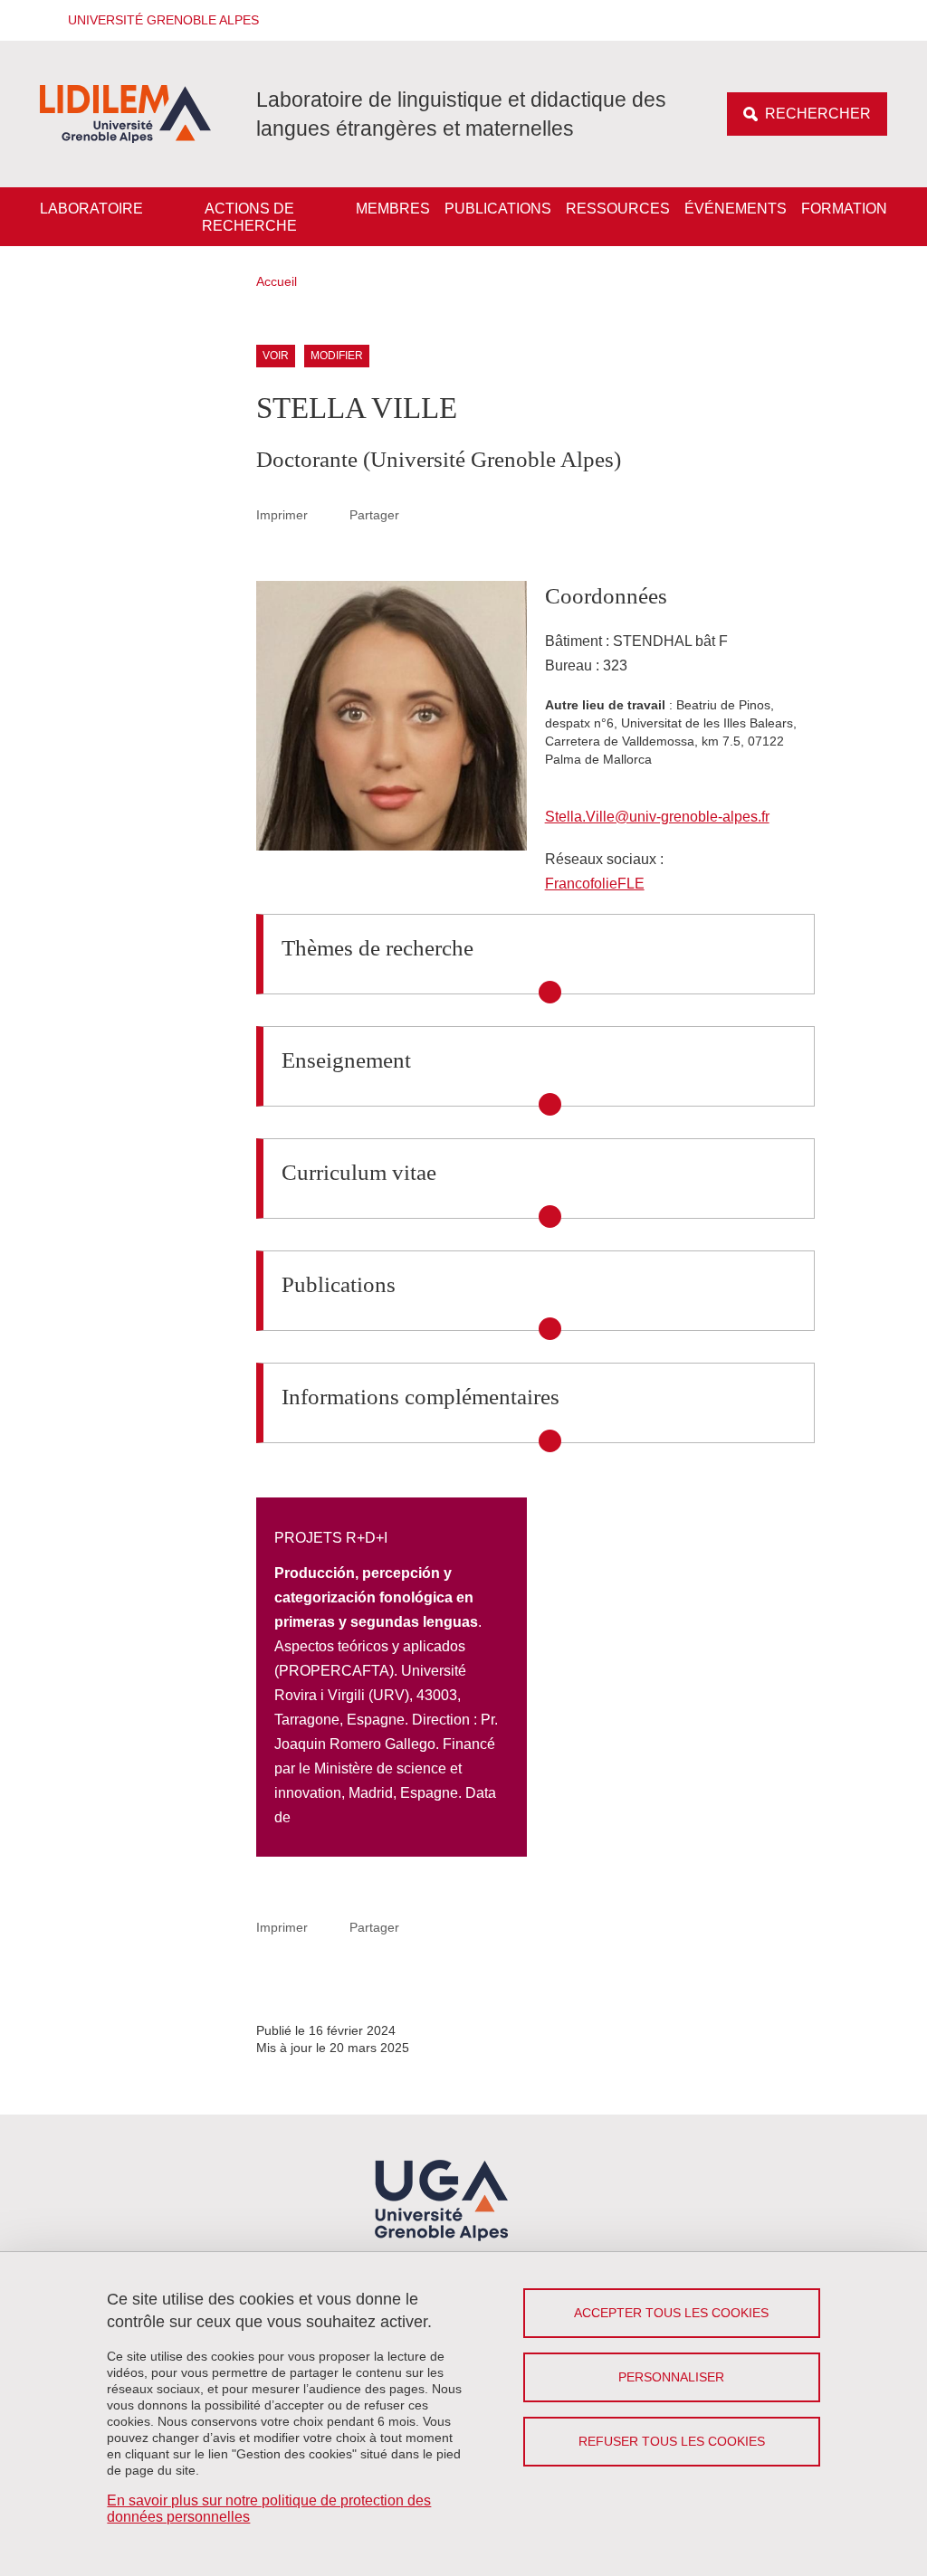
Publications (498, 209)
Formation (844, 209)
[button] (158, 20)
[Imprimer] (329, 515)
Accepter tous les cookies (671, 2313)
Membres (393, 209)
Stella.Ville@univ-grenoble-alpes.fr (657, 817)
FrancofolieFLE (595, 884)
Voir (276, 356)
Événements (736, 209)
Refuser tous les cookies (672, 2441)
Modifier (337, 356)
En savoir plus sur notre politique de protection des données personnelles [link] (269, 2509)
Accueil (277, 281)
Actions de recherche (249, 217)
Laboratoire (91, 209)
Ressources (618, 209)
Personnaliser (671, 2377)
